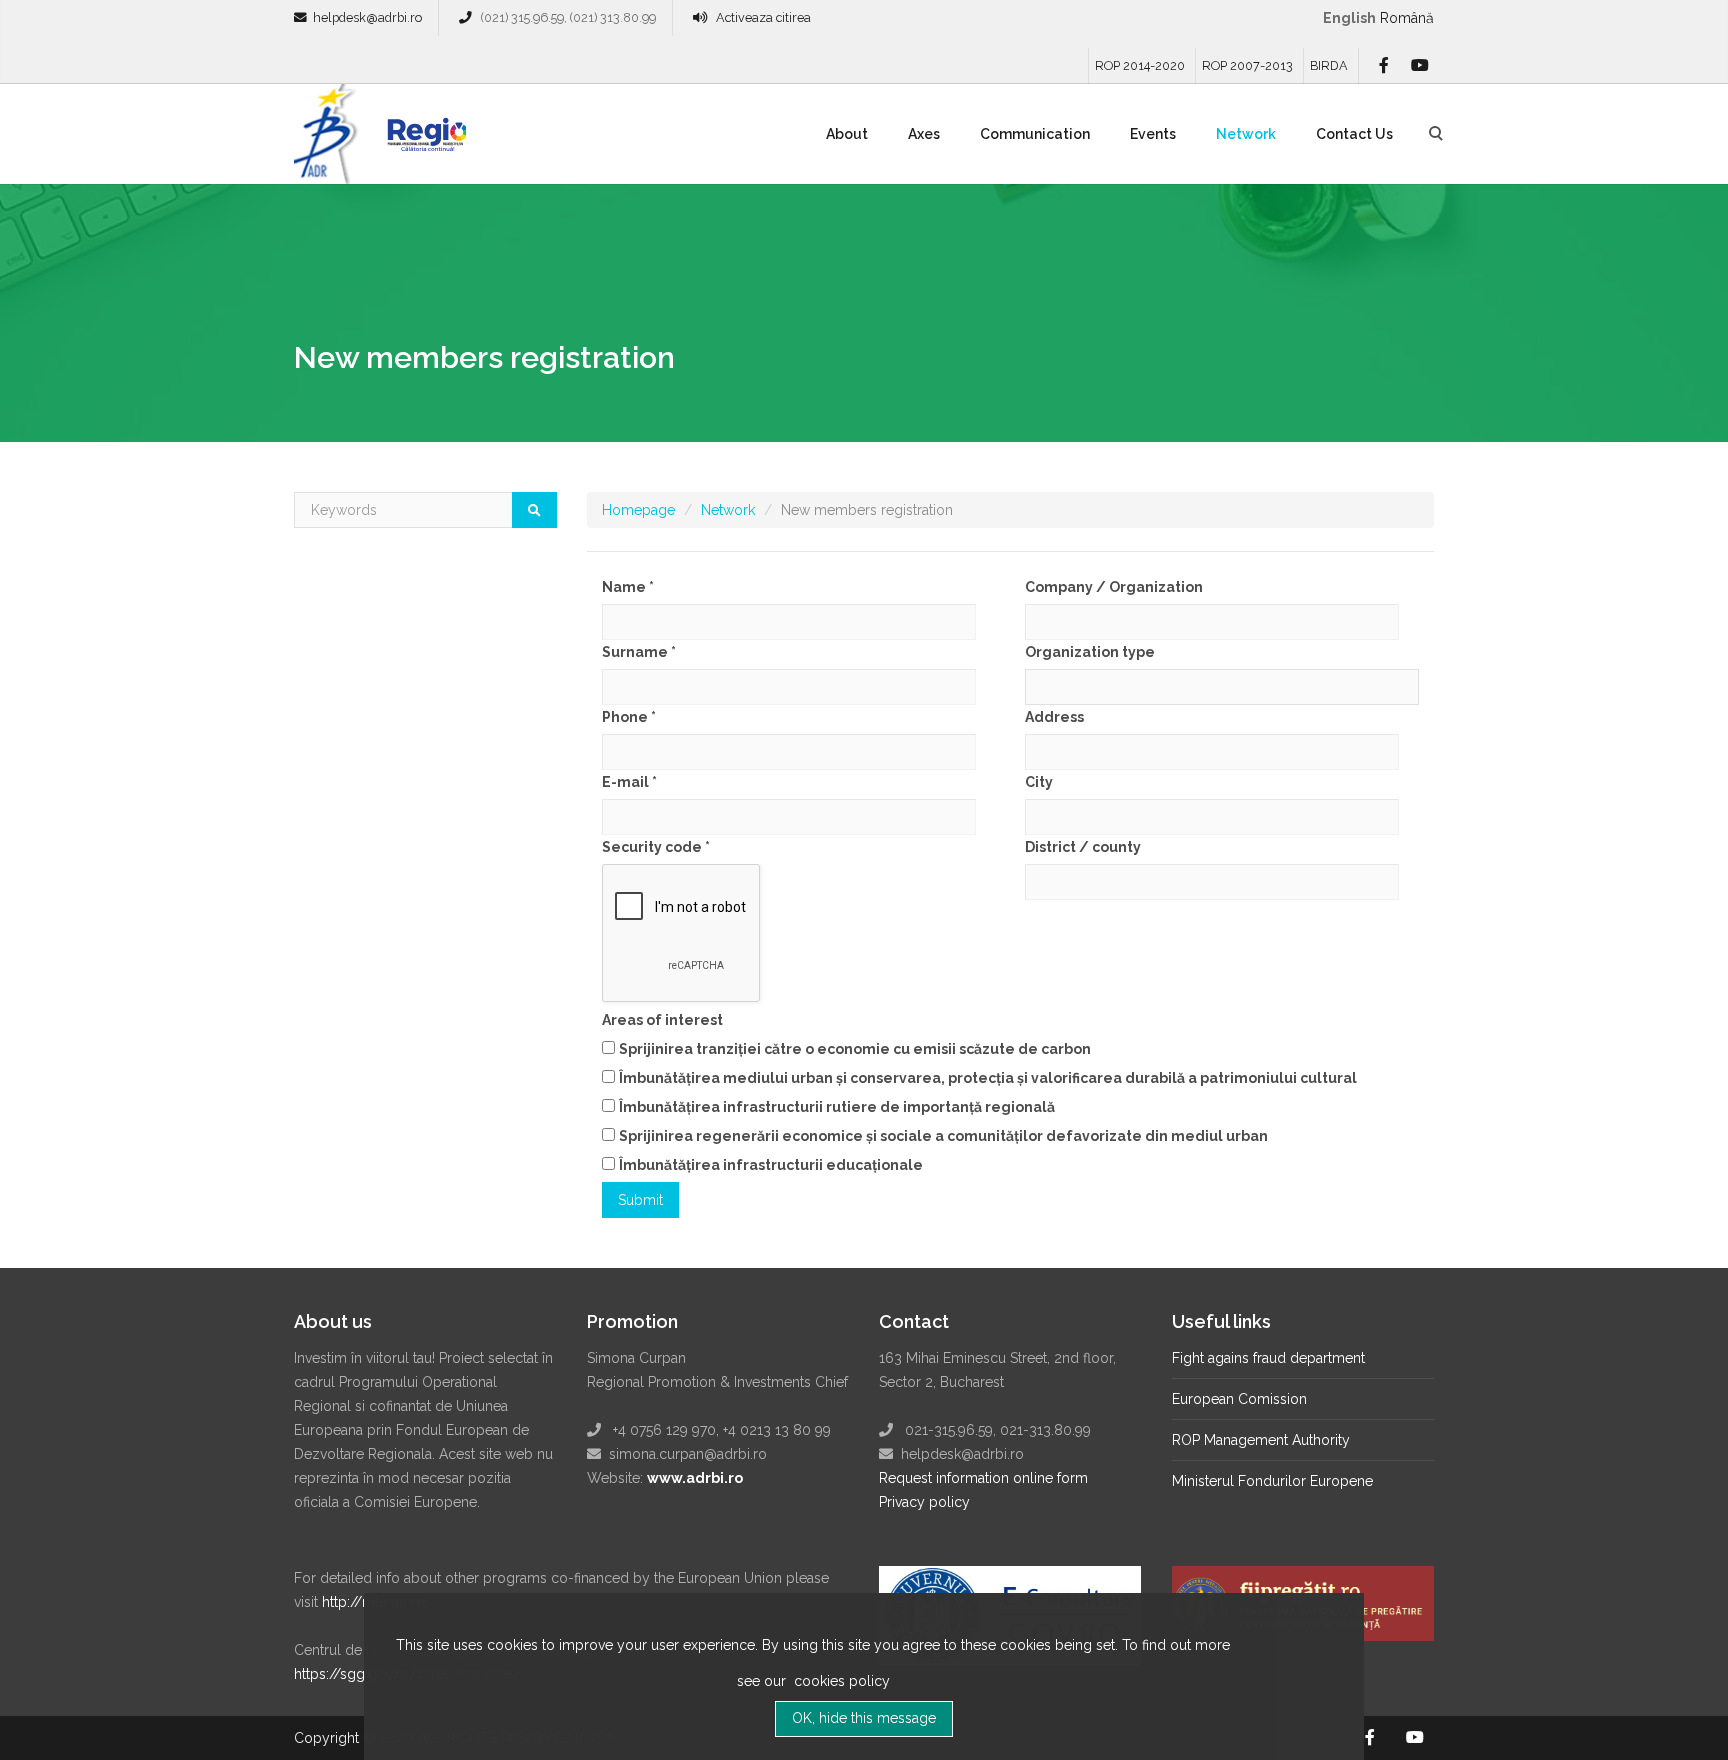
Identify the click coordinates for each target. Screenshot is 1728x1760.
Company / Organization (1114, 587)
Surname (639, 652)
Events (1153, 134)
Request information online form (983, 1478)
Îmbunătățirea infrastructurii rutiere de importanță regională (837, 1107)
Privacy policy (924, 1502)
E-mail (629, 782)
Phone (629, 717)
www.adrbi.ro (695, 1478)
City (1039, 782)
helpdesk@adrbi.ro (367, 17)
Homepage (638, 510)
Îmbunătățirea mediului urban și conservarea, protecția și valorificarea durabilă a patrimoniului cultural (988, 1078)
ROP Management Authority (1261, 1440)
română (1407, 18)
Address (1054, 717)
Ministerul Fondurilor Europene (1272, 1481)
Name (628, 587)
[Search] (534, 510)
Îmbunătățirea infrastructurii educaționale (771, 1165)
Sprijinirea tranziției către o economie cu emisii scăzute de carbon (855, 1049)
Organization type (1090, 652)
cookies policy (840, 1681)
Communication (1035, 134)
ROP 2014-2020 (1140, 65)
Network (1246, 134)
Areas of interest (662, 1020)
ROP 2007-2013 (1247, 65)
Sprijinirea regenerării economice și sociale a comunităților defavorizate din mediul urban (943, 1136)
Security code (656, 847)
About (847, 134)
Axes (924, 134)
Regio (423, 141)
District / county (1083, 847)
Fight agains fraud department (1268, 1358)
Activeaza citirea (763, 17)
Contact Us (1354, 134)
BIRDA (1329, 65)
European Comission (1239, 1399)
